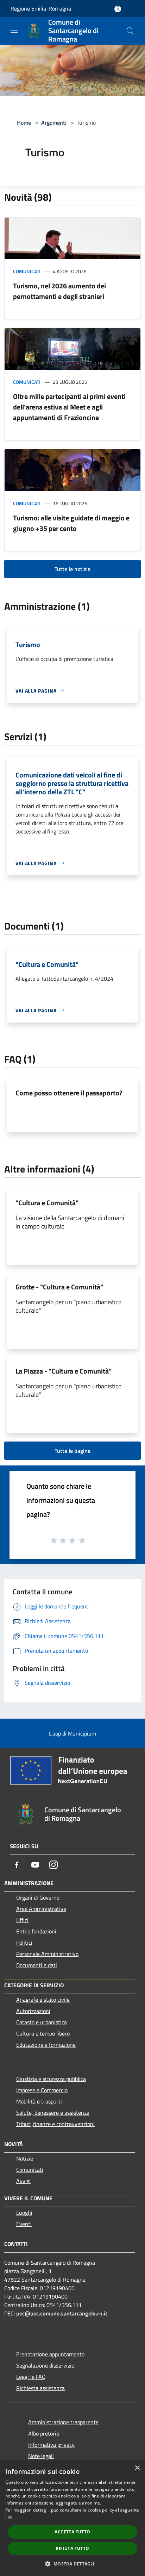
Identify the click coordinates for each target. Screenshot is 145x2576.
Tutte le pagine (72, 1451)
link (9, 2517)
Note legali (41, 2456)
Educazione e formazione (46, 2045)
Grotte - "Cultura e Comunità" (59, 1287)
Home (24, 123)
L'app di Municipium (72, 1733)
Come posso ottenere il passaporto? (69, 1093)
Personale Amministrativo (47, 1954)
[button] (72, 2564)
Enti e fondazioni (36, 1931)
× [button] (137, 2468)
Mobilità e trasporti (39, 2101)
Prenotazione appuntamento (50, 2354)
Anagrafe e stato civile (43, 2000)
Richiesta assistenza (40, 2388)
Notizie (25, 2158)
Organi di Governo (38, 1897)
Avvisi (23, 2181)
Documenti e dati (37, 1965)
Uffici (22, 1920)
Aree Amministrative (41, 1909)
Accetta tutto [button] (72, 2532)
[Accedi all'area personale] (118, 9)
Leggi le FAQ (31, 2377)
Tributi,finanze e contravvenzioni (55, 2124)
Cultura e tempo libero (43, 2033)
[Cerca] (130, 31)
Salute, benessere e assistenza (53, 2113)
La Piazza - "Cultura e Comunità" (64, 1371)
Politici (24, 1943)
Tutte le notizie (72, 569)
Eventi (24, 2224)
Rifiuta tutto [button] (72, 2548)
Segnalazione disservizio (45, 2365)
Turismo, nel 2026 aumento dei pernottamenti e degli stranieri (59, 291)
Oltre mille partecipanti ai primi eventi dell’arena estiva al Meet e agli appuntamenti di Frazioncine (69, 407)
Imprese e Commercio (42, 2090)
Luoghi (24, 2213)
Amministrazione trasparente (63, 2422)
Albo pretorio (44, 2433)
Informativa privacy (51, 2445)
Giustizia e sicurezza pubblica (51, 2079)
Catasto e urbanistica (42, 2022)
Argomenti (54, 123)
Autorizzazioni (33, 2011)
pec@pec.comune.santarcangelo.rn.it (62, 2313)
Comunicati (27, 271)
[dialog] (72, 2518)
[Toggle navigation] (14, 30)
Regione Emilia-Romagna (41, 8)
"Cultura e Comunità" (47, 1203)
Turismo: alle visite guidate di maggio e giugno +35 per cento (71, 523)
